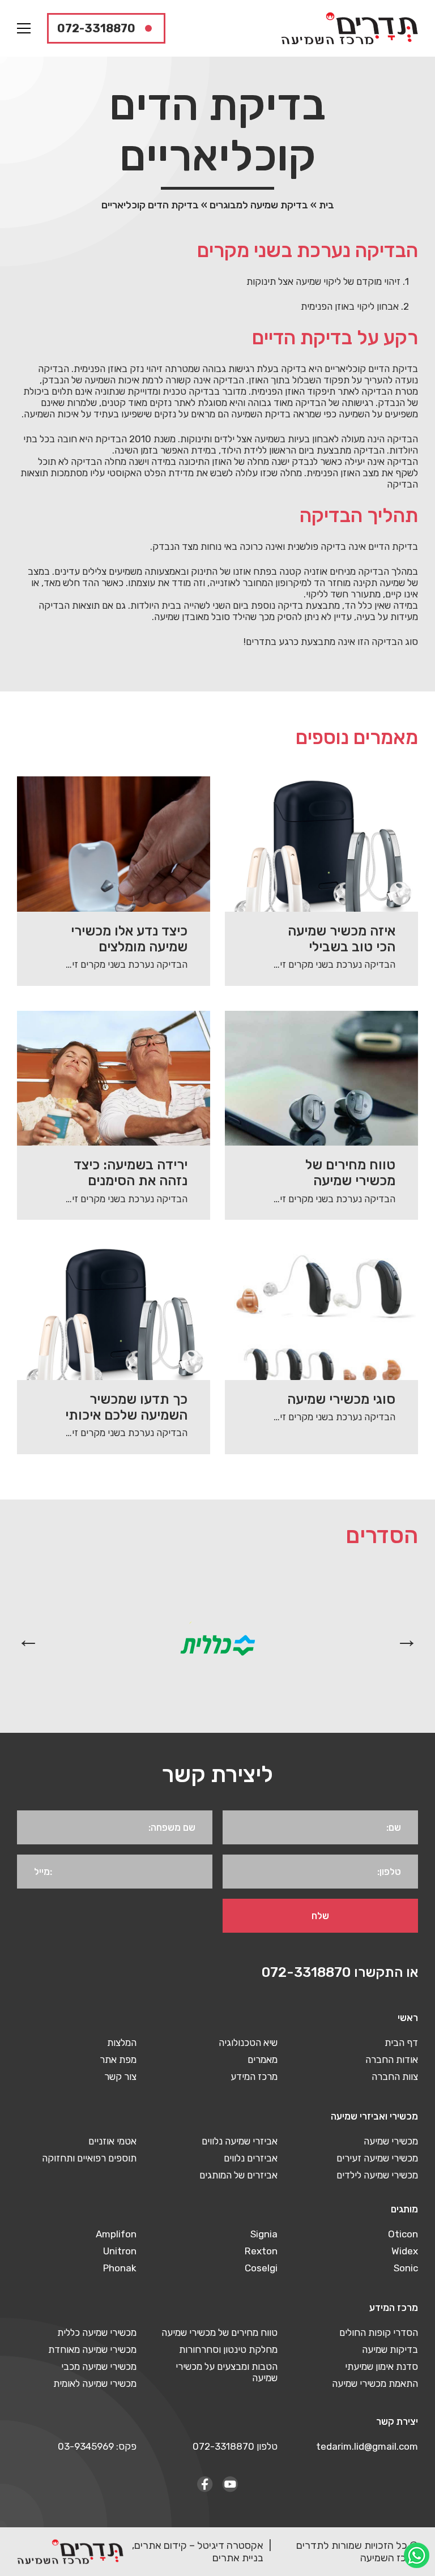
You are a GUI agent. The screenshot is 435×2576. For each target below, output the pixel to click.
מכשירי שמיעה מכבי (99, 2366)
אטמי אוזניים (112, 2141)
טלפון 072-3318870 (235, 2446)
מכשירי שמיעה (391, 2141)
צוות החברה (395, 2077)
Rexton (261, 2251)
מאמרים (263, 2060)
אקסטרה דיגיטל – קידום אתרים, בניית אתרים (198, 2552)
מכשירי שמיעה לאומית (95, 2383)
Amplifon (116, 2234)
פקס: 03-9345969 (97, 2446)
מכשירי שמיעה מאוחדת (92, 2349)
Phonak (120, 2268)
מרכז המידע (254, 2077)
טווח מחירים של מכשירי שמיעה (219, 2333)
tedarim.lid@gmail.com (367, 2446)
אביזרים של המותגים (238, 2175)
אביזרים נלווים (251, 2158)
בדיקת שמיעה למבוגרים (259, 205)
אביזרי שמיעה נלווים (240, 2141)
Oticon (403, 2234)
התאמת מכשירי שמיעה (375, 2383)
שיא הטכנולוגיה (248, 2043)
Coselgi (261, 2268)
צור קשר (120, 2077)
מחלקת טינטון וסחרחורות (228, 2349)
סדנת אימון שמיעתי (381, 2366)
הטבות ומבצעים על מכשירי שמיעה (226, 2372)
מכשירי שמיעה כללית (97, 2333)
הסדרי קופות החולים (379, 2333)
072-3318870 (96, 28)
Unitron (120, 2251)
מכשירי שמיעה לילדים (377, 2175)
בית (327, 205)
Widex (405, 2251)
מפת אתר (118, 2060)
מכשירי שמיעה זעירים (377, 2158)
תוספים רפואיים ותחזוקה (89, 2158)
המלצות (122, 2043)
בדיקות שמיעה (390, 2349)
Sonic (406, 2268)
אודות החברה (392, 2060)
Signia (264, 2234)
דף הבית (401, 2043)
